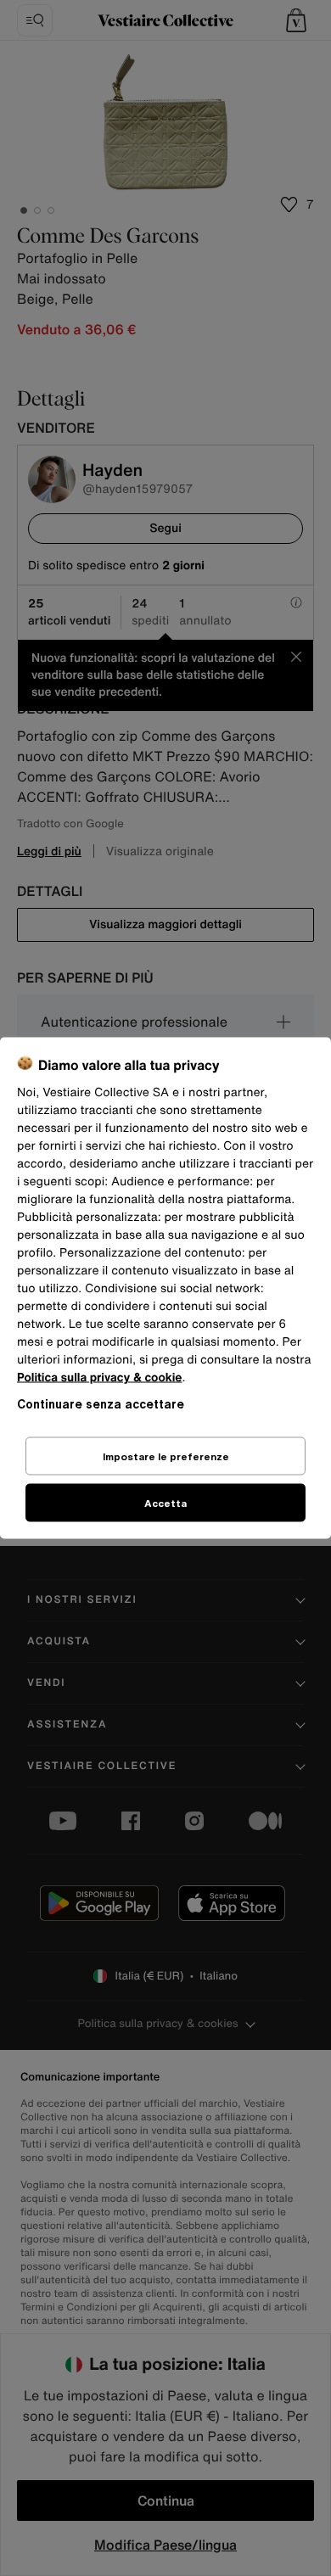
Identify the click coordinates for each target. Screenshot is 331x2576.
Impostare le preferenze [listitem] (166, 1456)
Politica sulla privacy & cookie (100, 1378)
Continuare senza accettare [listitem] (101, 1404)
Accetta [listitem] (165, 1503)
